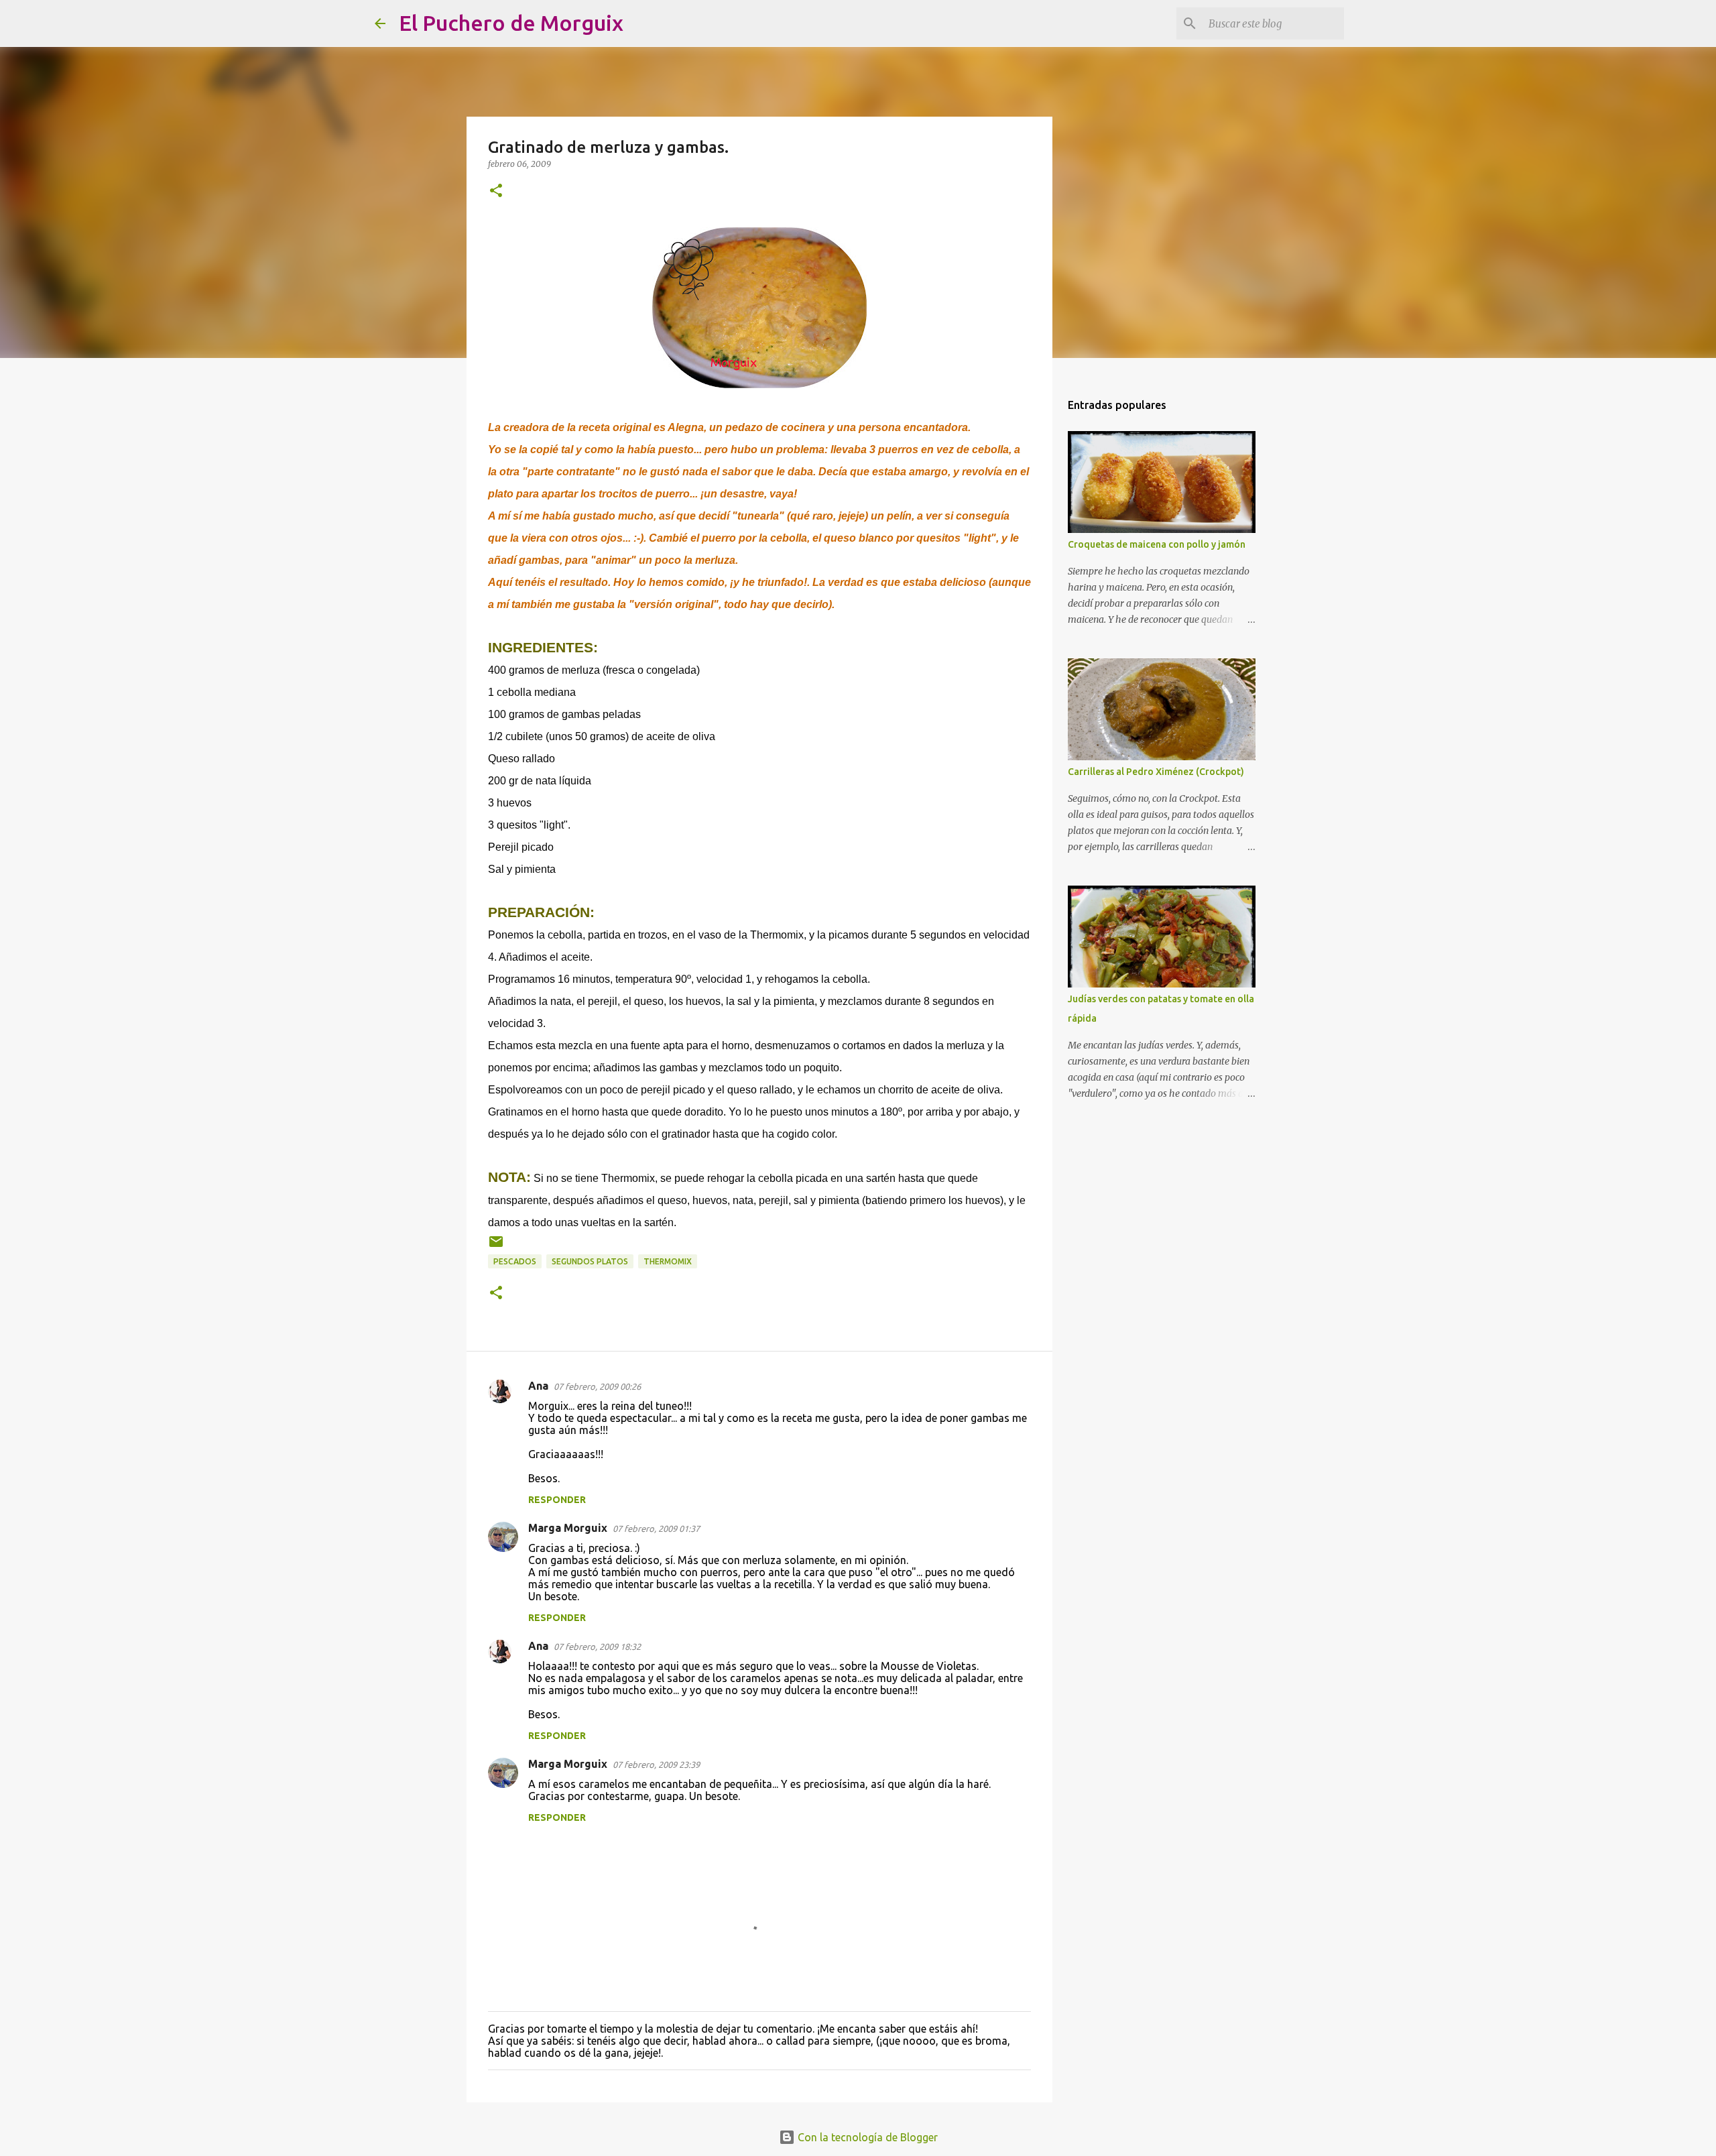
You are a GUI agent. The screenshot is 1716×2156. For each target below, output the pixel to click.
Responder (557, 1500)
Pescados (515, 1261)
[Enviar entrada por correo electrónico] (496, 1247)
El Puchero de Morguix (511, 23)
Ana (538, 1386)
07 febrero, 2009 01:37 (656, 1529)
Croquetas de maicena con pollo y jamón (1157, 544)
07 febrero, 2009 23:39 (656, 1764)
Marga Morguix (568, 1528)
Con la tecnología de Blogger (866, 2137)
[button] (496, 191)
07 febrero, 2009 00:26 (597, 1386)
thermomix (668, 1261)
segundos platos (590, 1261)
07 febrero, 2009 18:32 (597, 1646)
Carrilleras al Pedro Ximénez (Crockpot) (1156, 772)
